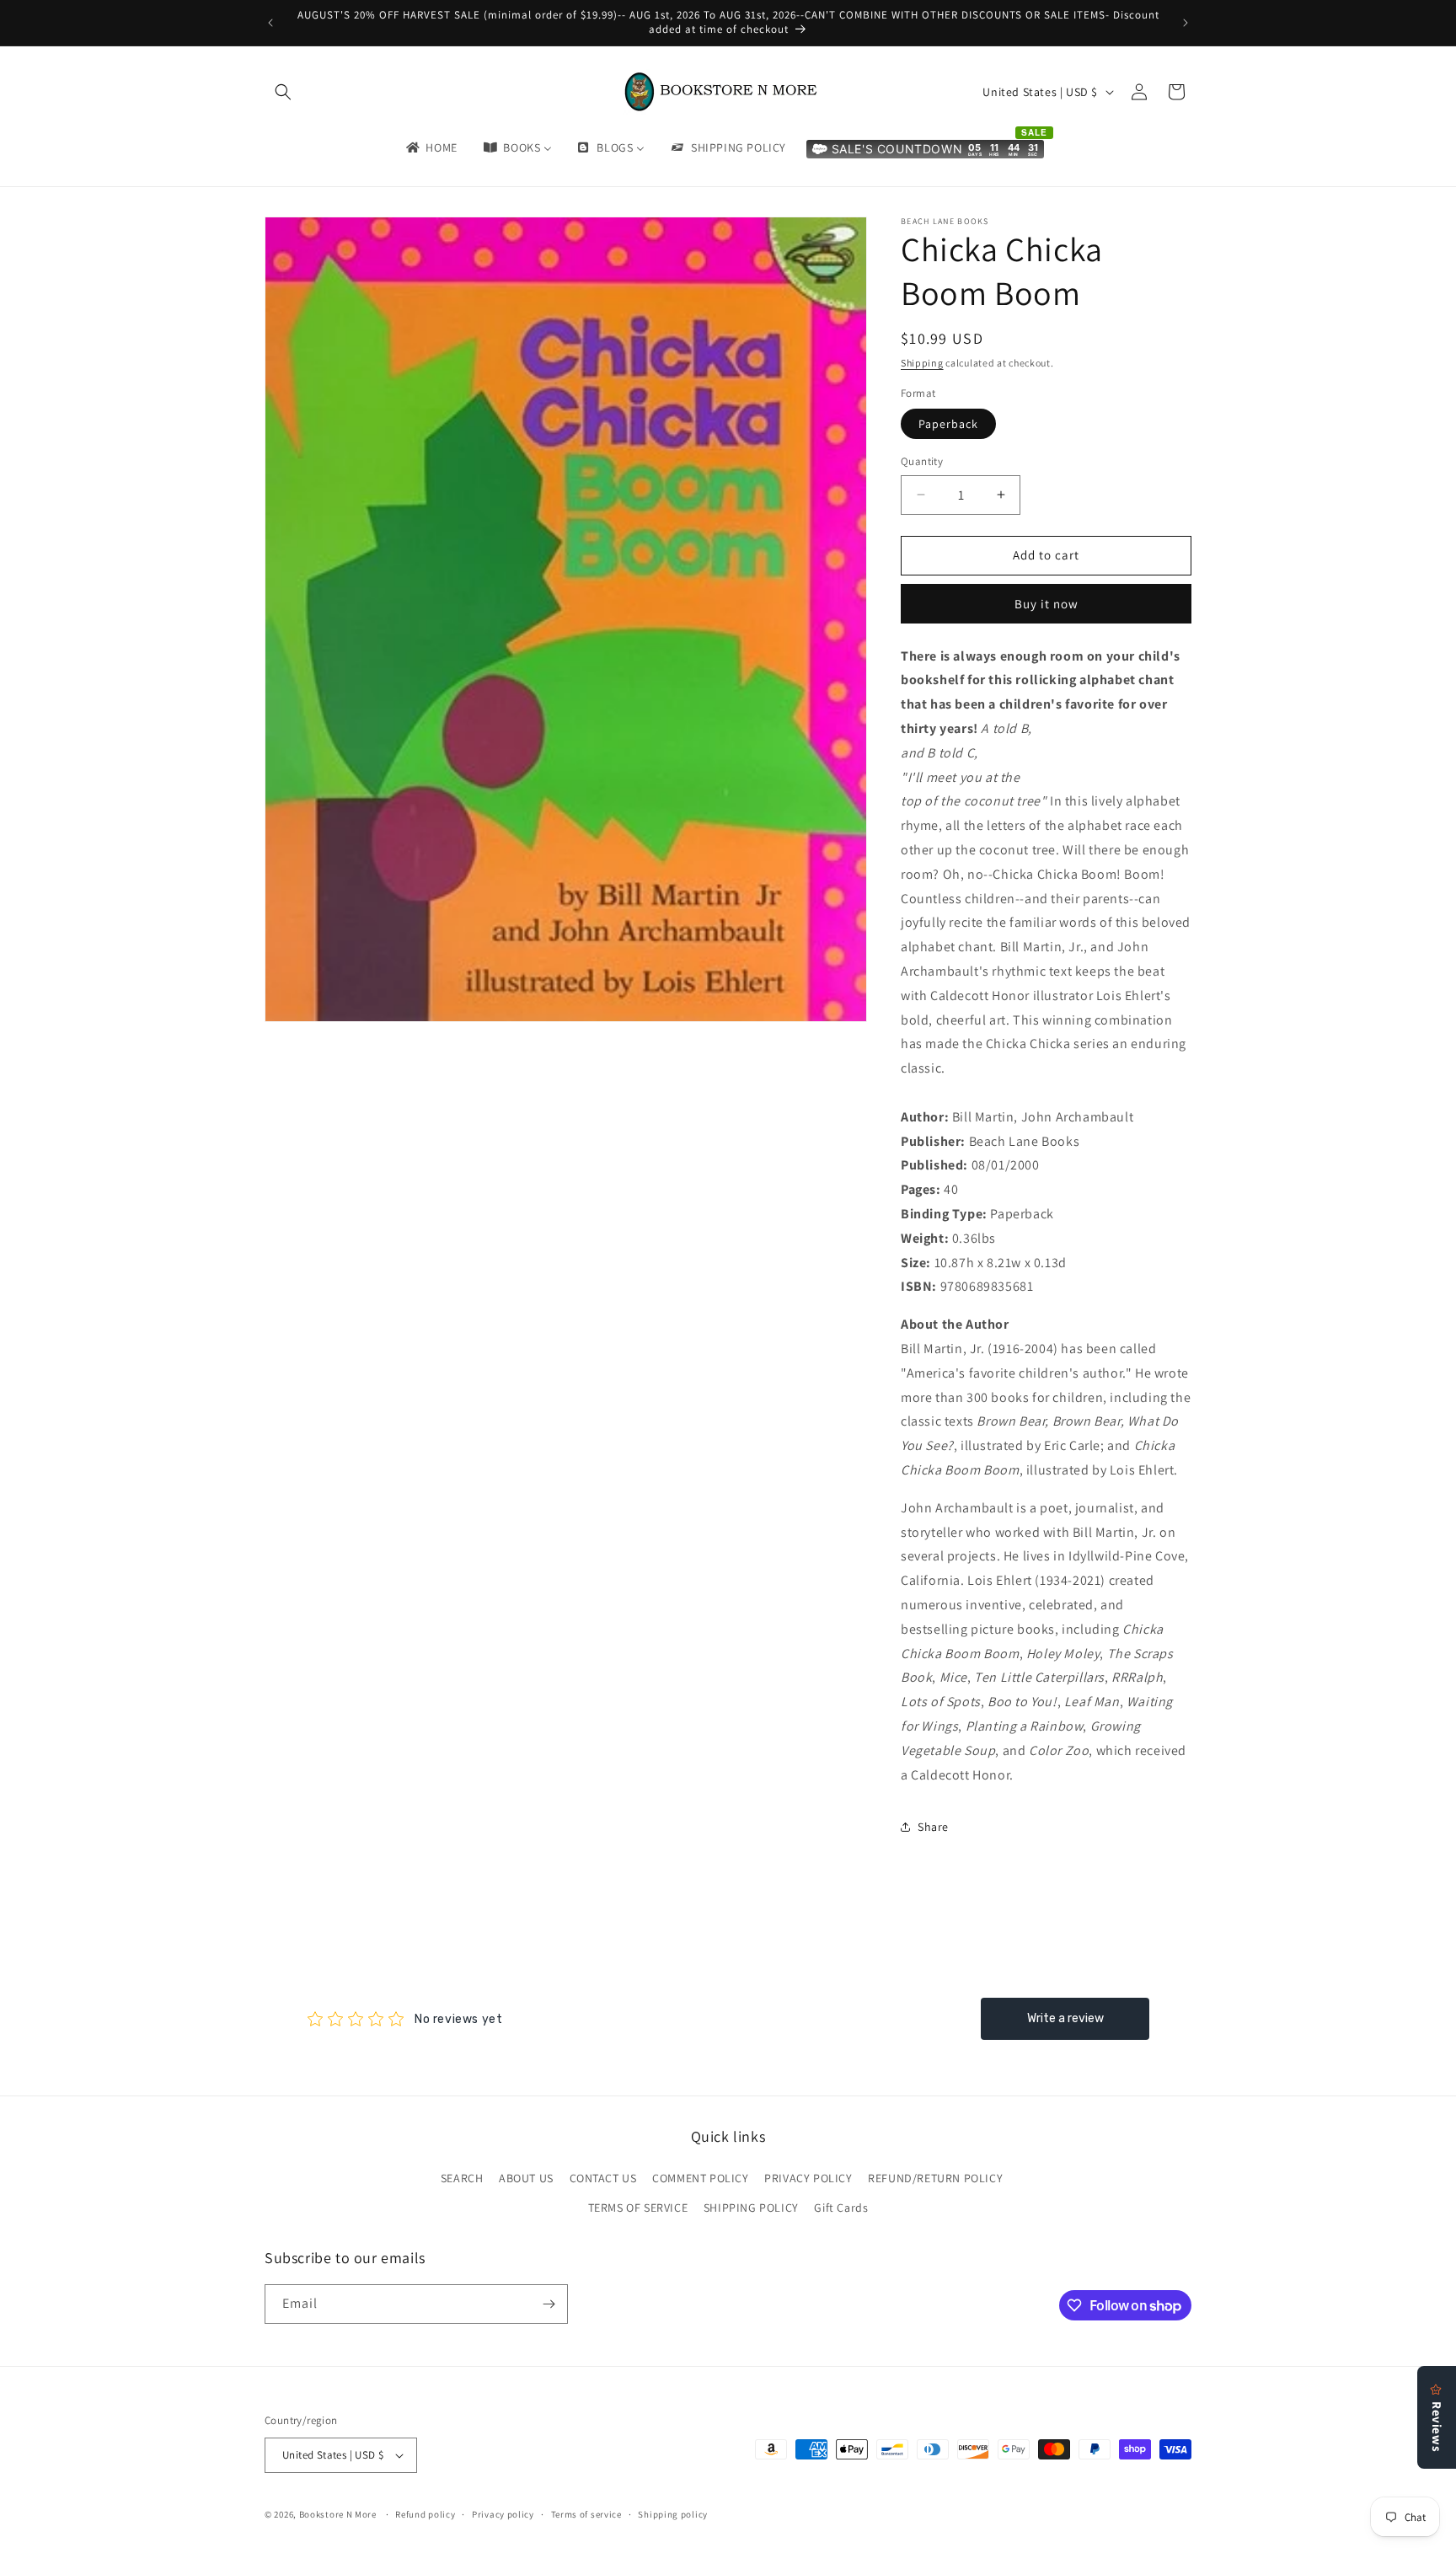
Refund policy (425, 2514)
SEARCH (462, 2178)
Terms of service (586, 2514)
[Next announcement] (1186, 23)
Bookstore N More (338, 2514)
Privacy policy (503, 2514)
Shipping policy (673, 2514)
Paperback (948, 424)
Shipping (922, 363)
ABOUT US (526, 2178)
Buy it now (1046, 604)
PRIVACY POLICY (808, 2178)
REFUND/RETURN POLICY (935, 2178)
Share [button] (933, 1827)
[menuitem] (431, 147)
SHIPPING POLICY (751, 2208)
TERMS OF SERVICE (638, 2208)
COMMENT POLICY (700, 2178)
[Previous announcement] (270, 23)
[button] (283, 92)
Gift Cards (841, 2208)
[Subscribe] (549, 2304)
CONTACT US (603, 2178)
